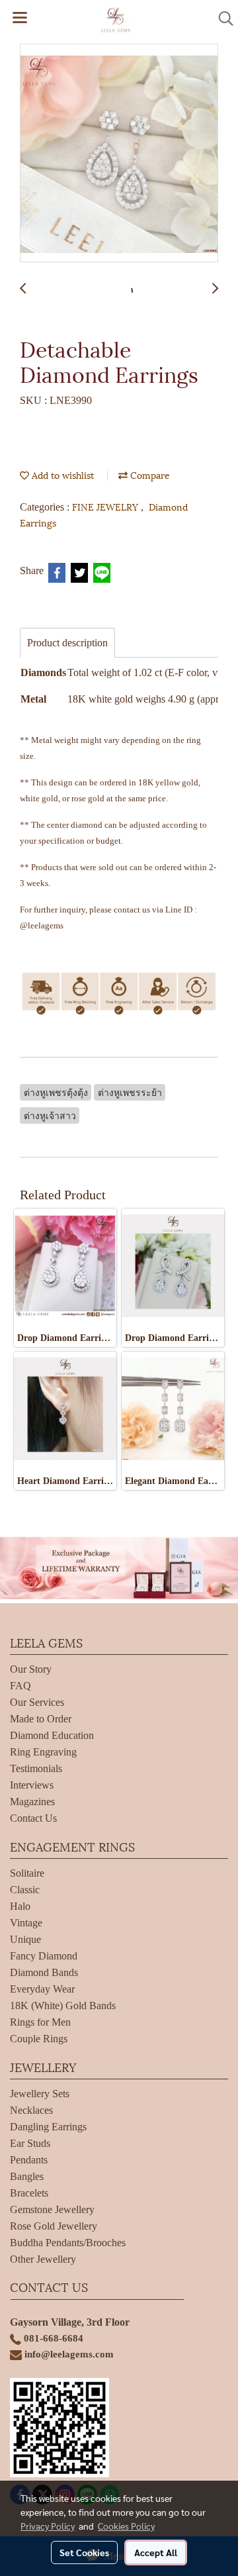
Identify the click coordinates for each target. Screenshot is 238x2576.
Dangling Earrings (48, 2127)
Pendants (29, 2160)
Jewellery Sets (40, 2094)
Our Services (37, 1702)
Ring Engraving (43, 1752)
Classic (25, 1890)
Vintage (26, 1923)
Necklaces (31, 2110)
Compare (149, 474)
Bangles (27, 2176)
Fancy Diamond (44, 1956)
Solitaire (27, 1873)
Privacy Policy (48, 2526)
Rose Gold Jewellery (54, 2226)
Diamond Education (52, 1735)
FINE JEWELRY (106, 506)
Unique (25, 1939)
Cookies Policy (126, 2526)
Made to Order (41, 1719)
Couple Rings (39, 2039)
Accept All (156, 2552)
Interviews (32, 1785)
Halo (20, 1906)
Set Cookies (84, 2552)
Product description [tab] (67, 643)
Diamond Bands (44, 1972)
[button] (221, 19)
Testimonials (36, 1768)
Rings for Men (40, 2022)
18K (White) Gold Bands (63, 2006)
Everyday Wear (42, 1989)
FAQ (20, 1686)
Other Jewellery (43, 2259)
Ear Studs (30, 2143)
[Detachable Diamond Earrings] (119, 154)
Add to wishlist (61, 474)
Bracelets (29, 2193)
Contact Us (33, 1818)
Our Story (31, 1669)
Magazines (32, 1802)
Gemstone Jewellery (52, 2209)
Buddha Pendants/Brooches (68, 2243)
